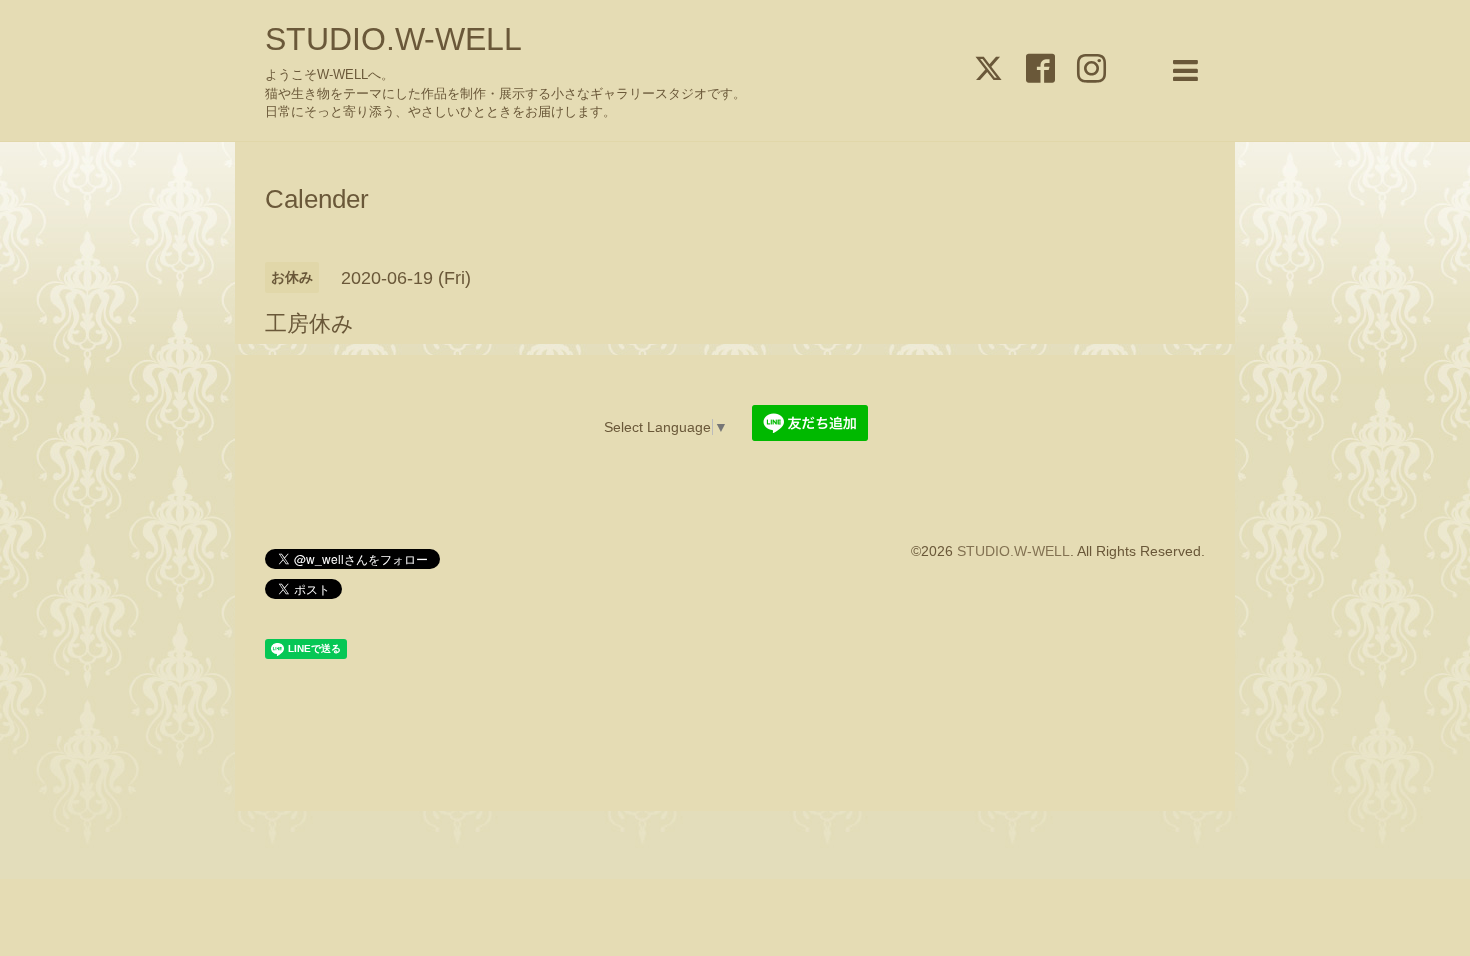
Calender (317, 199)
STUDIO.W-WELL (393, 39)
